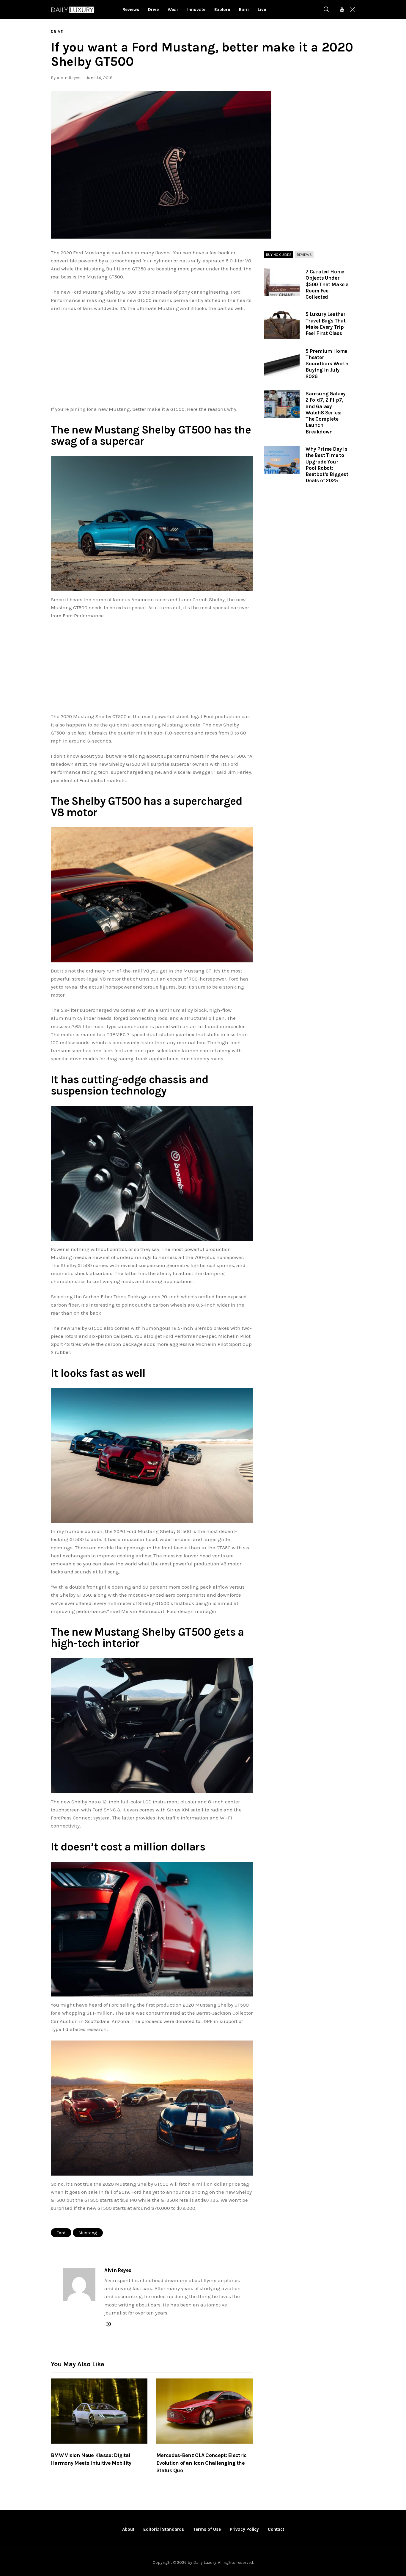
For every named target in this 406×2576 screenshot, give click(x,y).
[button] (161, 165)
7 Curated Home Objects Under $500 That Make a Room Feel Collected (327, 284)
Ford (61, 2233)
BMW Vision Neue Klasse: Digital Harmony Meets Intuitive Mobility (91, 2459)
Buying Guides (279, 255)
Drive (57, 32)
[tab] (279, 255)
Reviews (304, 255)
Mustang (88, 2233)
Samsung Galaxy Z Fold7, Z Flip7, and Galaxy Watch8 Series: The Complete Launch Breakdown (326, 413)
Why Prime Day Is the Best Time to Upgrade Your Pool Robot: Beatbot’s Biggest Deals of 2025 (327, 465)
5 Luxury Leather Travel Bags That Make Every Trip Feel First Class (326, 324)
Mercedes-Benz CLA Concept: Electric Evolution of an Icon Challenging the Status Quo (202, 2463)
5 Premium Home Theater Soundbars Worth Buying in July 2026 (327, 364)
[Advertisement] (152, 361)
